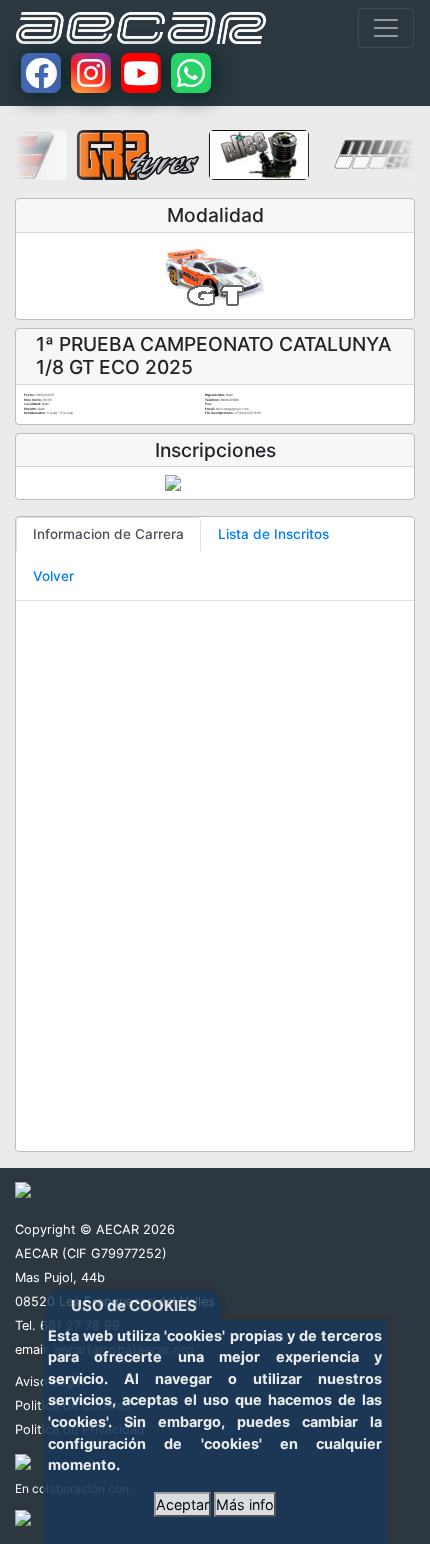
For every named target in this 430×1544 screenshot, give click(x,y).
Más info (245, 1504)
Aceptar (182, 1504)
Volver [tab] (53, 576)
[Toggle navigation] (386, 28)
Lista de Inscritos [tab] (273, 534)
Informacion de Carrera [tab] (108, 534)
